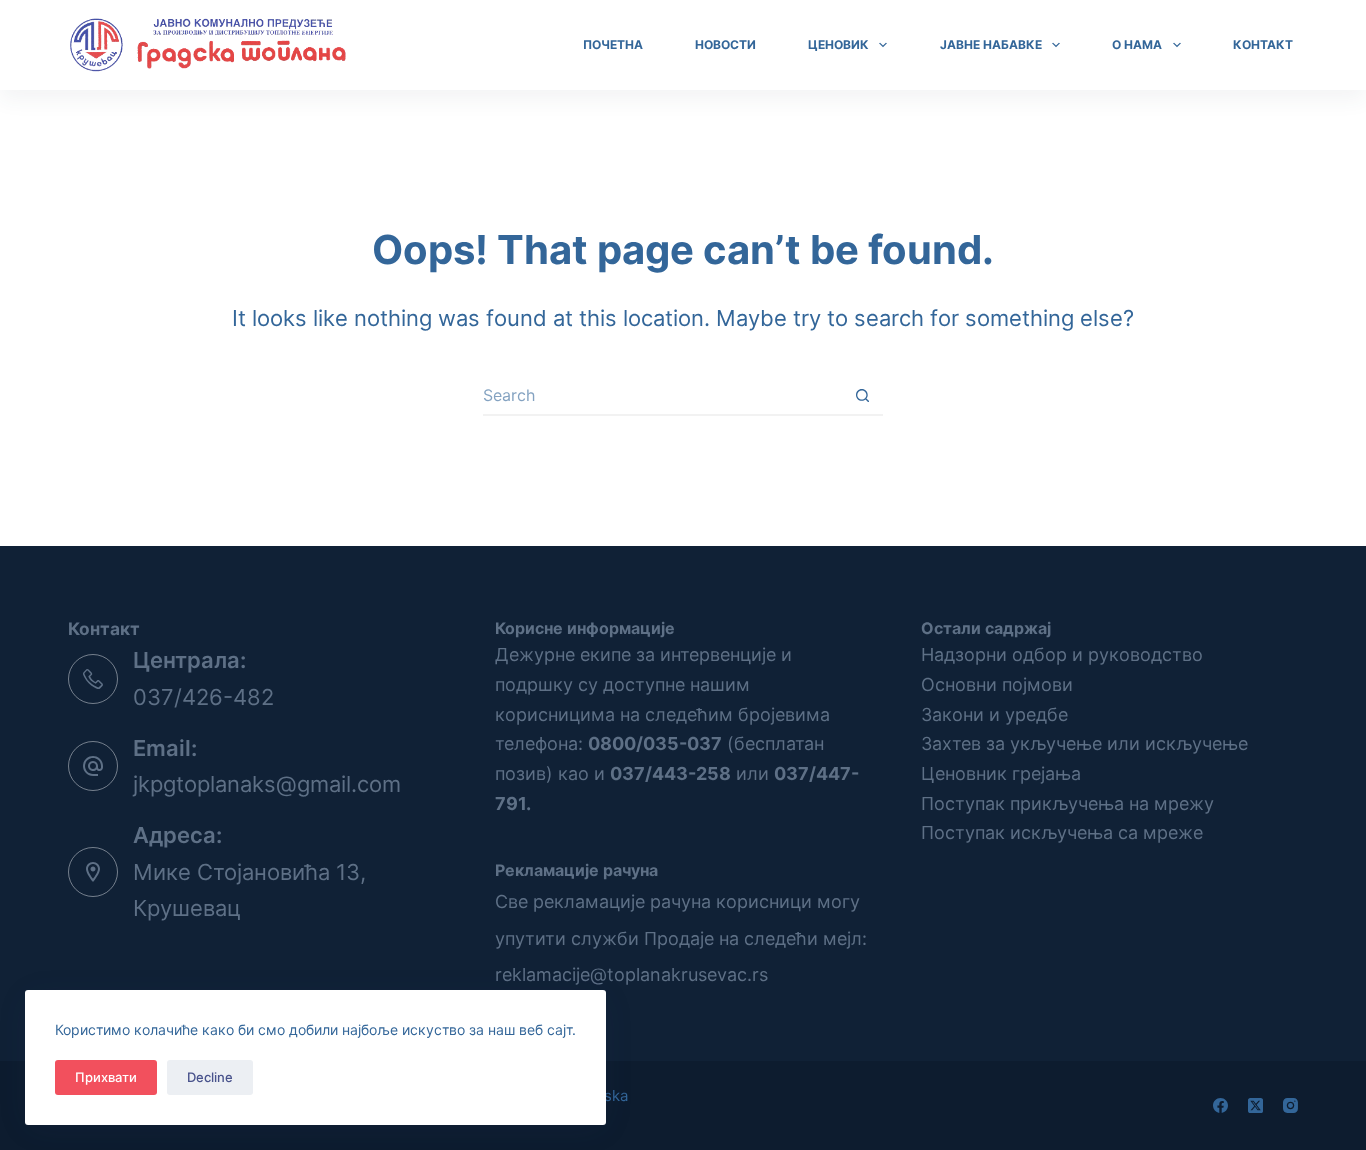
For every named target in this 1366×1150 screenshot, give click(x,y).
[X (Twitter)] (1255, 1105)
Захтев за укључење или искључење (1084, 743)
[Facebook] (1220, 1105)
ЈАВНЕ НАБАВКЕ (991, 44)
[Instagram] (1290, 1105)
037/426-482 (203, 697)
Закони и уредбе (994, 714)
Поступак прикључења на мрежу (1067, 803)
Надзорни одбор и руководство (1062, 654)
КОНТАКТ (1263, 44)
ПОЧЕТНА (613, 44)
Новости (725, 44)
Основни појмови (997, 684)
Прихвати (106, 1077)
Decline (210, 1077)
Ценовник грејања (1001, 773)
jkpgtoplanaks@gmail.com (267, 784)
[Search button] (863, 396)
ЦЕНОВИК (838, 44)
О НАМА (1137, 44)
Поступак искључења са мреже (1062, 832)
